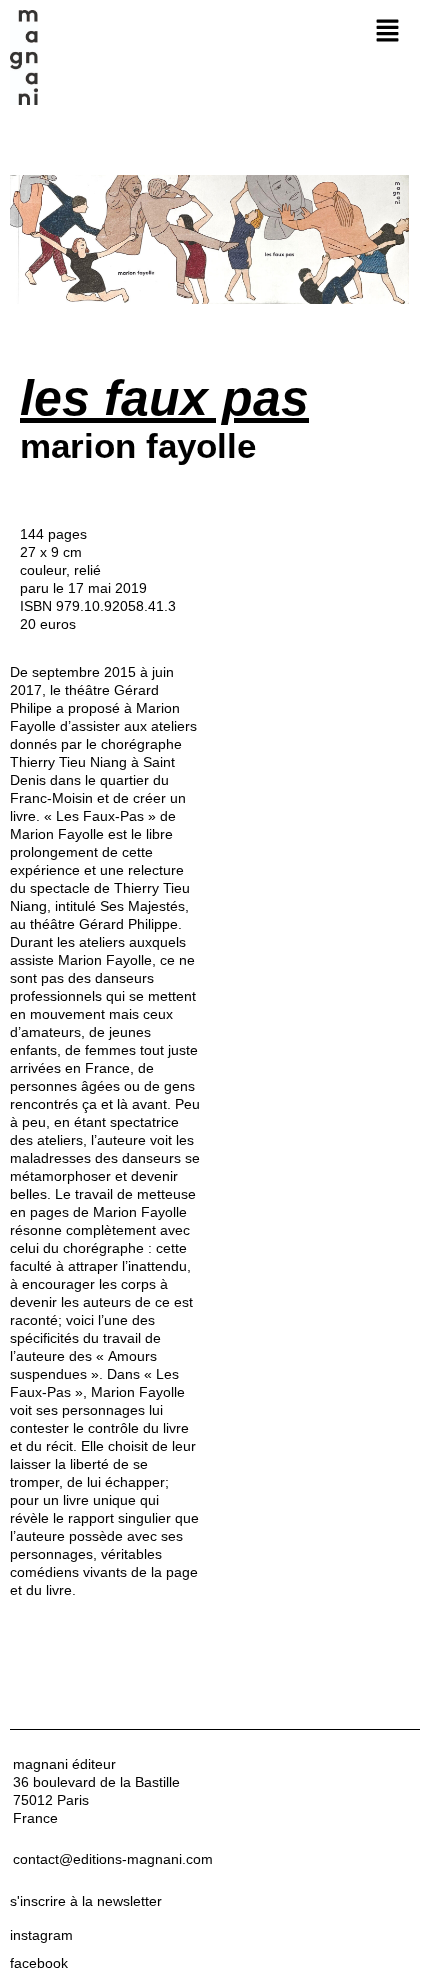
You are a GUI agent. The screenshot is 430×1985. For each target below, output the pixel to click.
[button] (387, 31)
